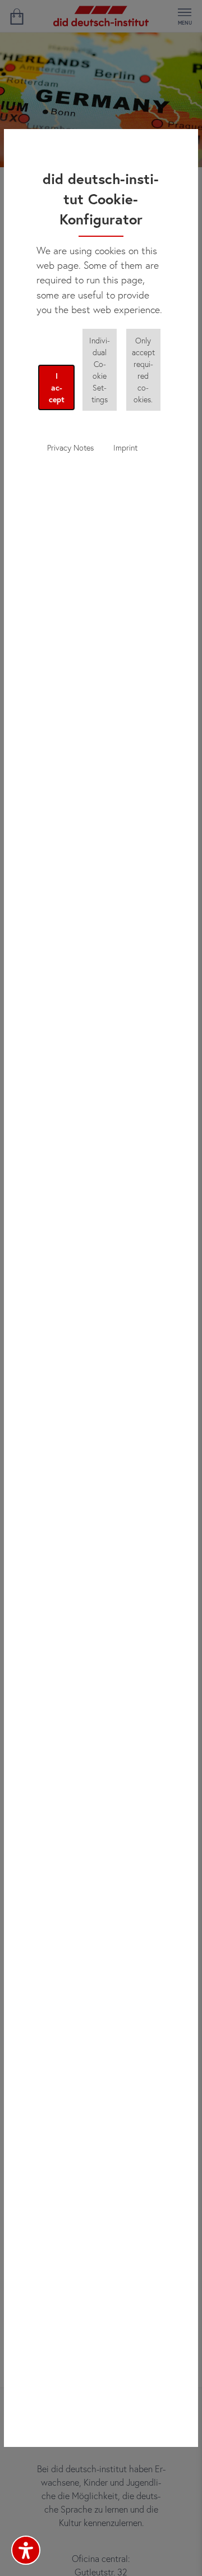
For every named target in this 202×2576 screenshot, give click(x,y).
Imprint (125, 447)
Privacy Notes (70, 447)
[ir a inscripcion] (17, 16)
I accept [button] (57, 387)
